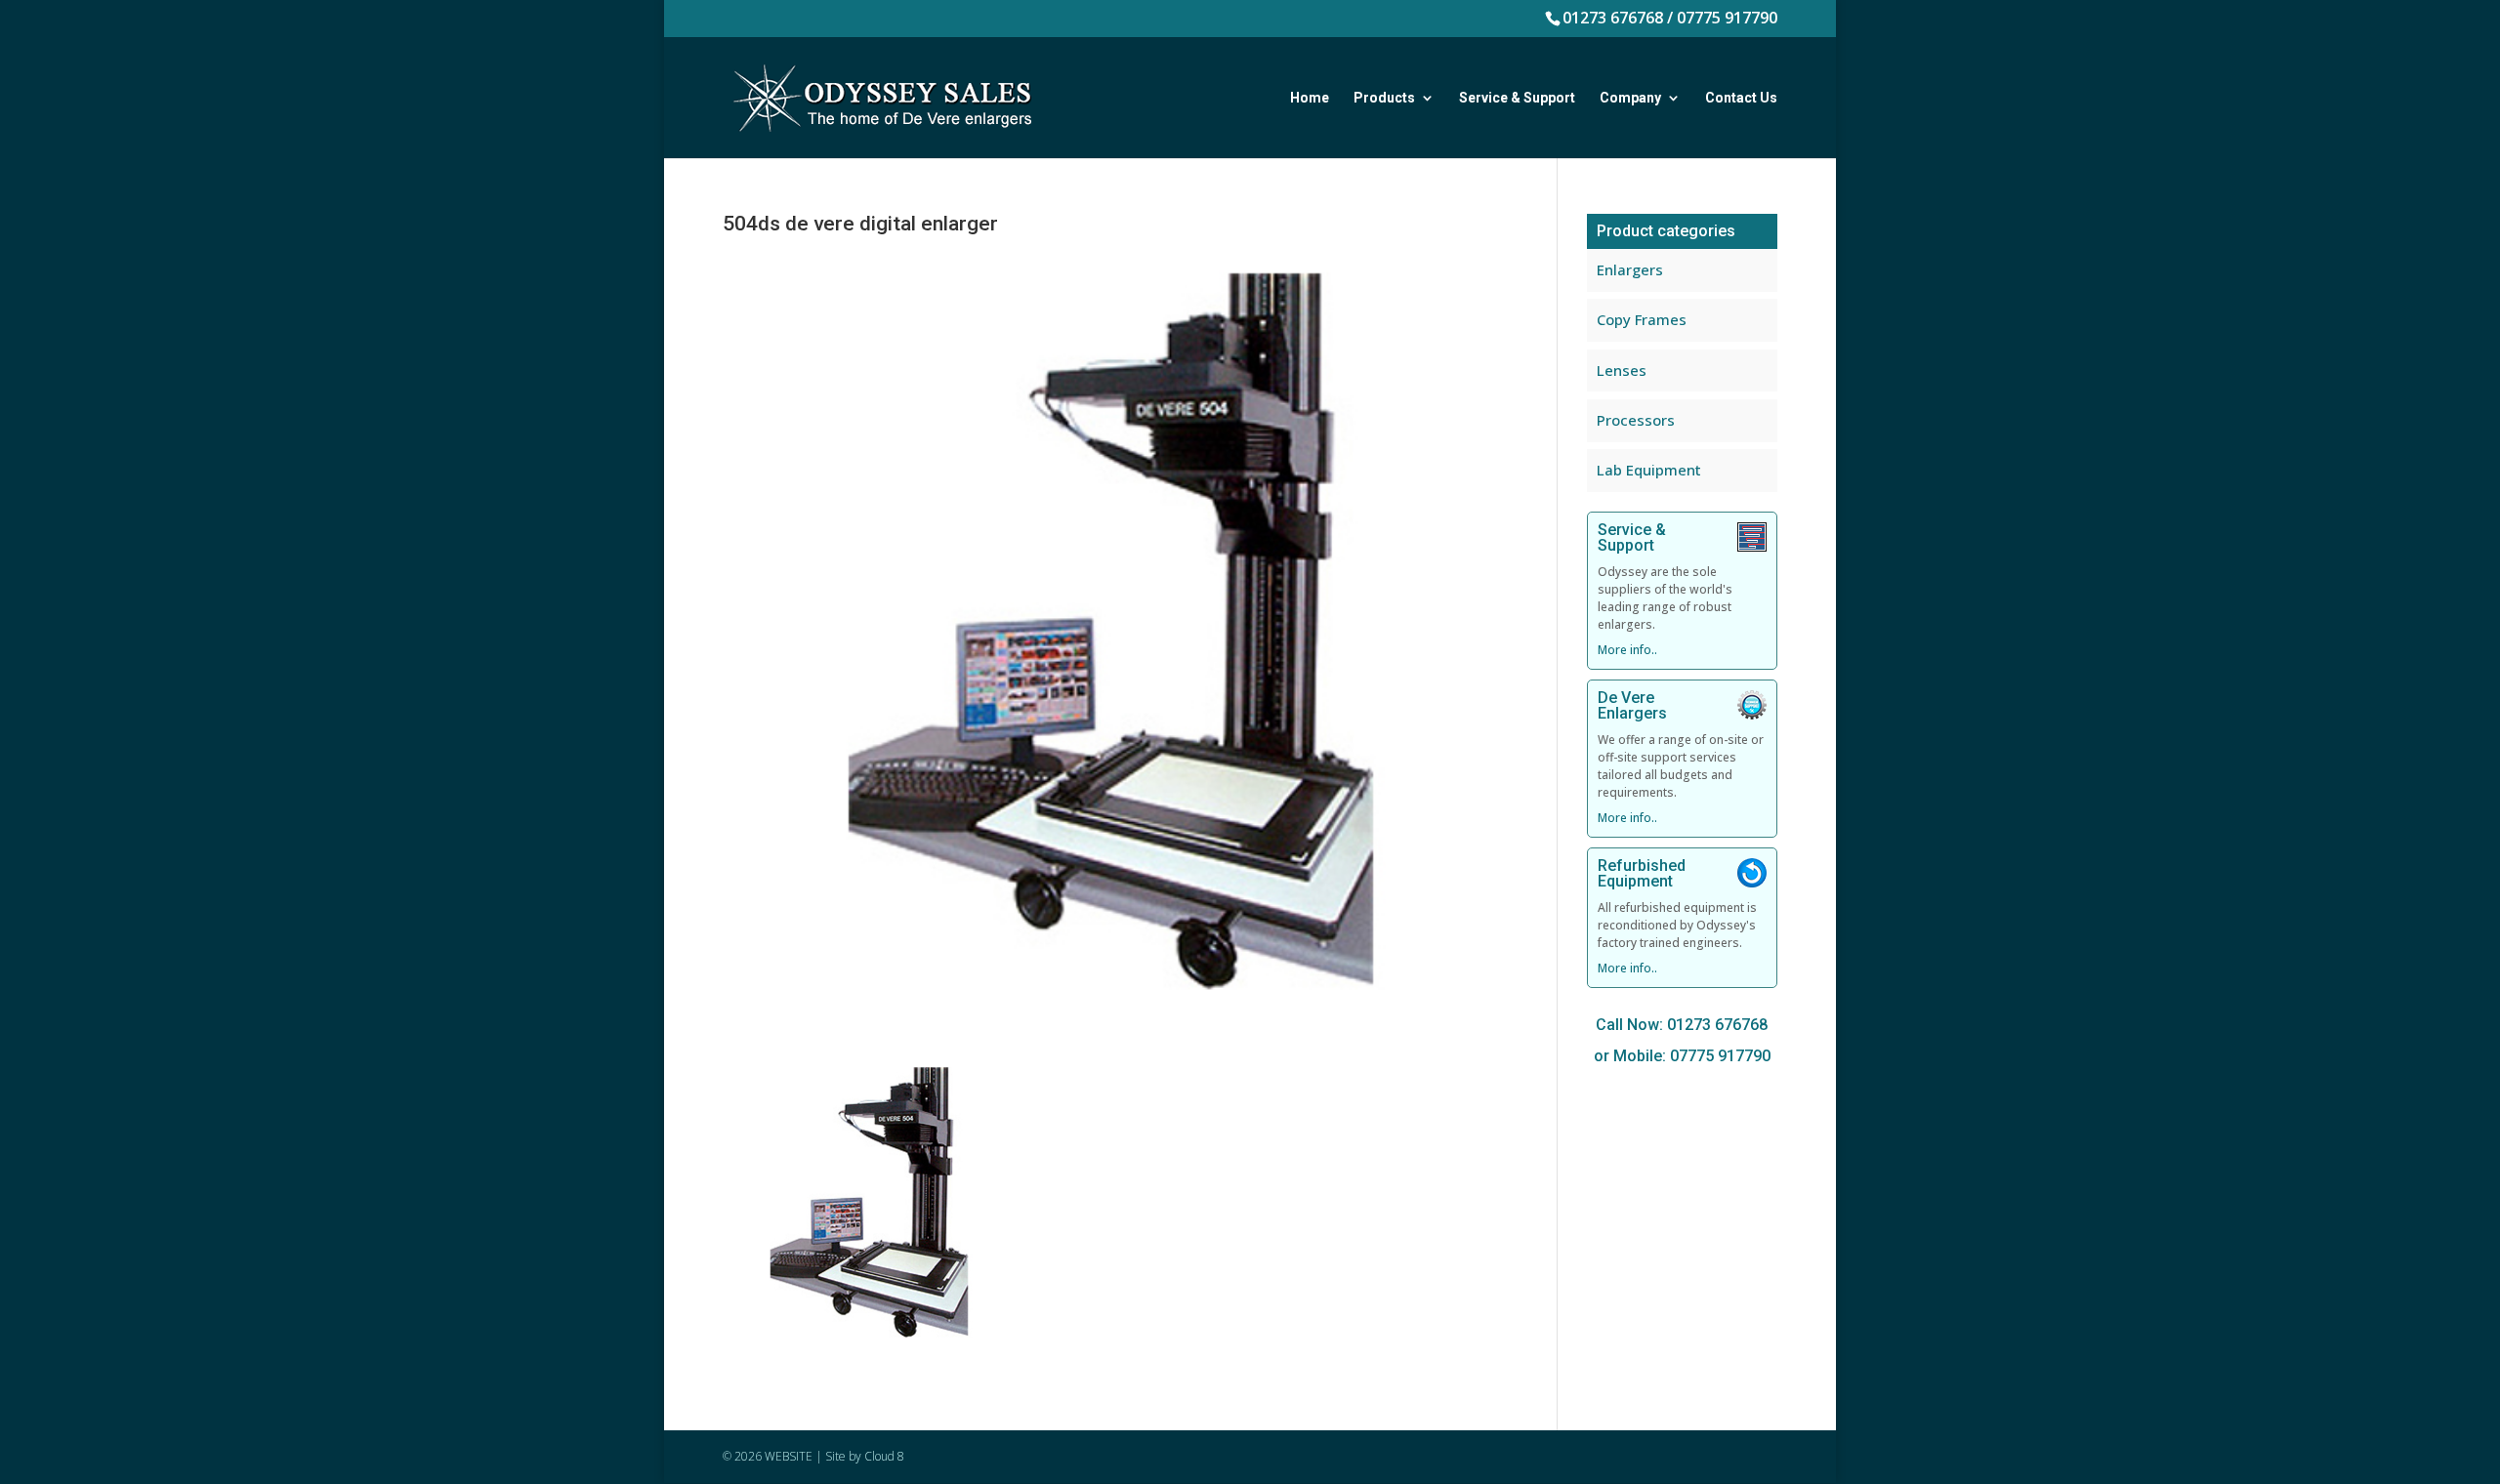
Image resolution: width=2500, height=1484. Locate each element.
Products (1384, 98)
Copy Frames (1642, 319)
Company (1630, 98)
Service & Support (1517, 98)
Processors (1636, 420)
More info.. (1627, 650)
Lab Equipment (1649, 470)
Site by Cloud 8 (865, 1456)
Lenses (1622, 370)
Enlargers (1630, 269)
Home (1310, 98)
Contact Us (1741, 98)
